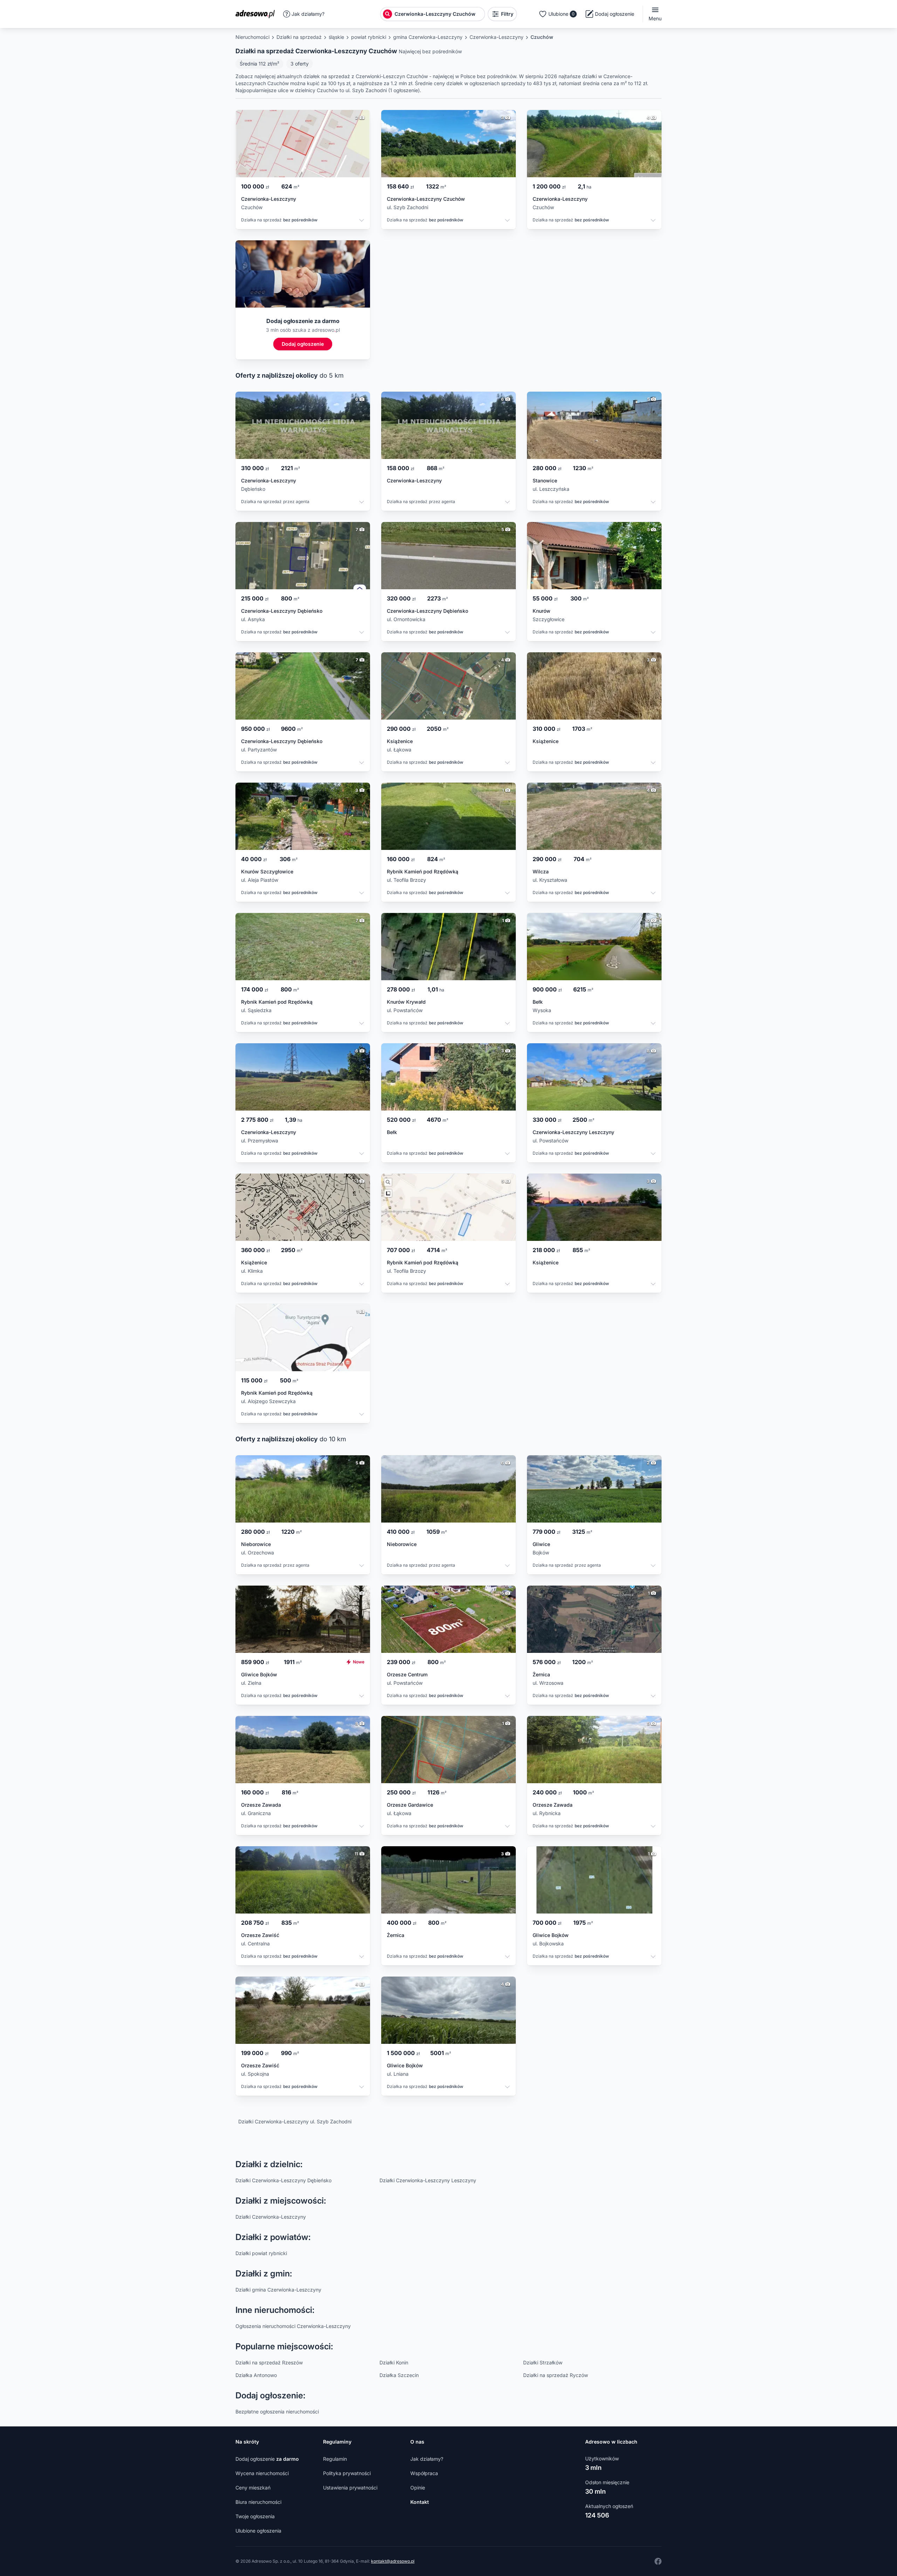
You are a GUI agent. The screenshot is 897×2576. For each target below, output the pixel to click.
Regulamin (335, 2459)
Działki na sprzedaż (299, 37)
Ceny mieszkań (253, 2488)
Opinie (418, 2488)
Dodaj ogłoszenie (267, 2459)
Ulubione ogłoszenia (258, 2531)
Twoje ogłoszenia (255, 2516)
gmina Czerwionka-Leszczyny (428, 37)
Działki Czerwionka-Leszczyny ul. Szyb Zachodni (295, 2121)
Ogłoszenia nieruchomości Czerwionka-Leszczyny (293, 2326)
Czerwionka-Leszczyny (497, 37)
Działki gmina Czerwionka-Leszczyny (278, 2290)
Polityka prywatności (347, 2473)
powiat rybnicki (369, 37)
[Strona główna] (257, 14)
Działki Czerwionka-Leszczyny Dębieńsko (283, 2180)
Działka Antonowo (256, 2375)
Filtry (507, 14)
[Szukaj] (388, 14)
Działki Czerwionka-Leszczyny (271, 2217)
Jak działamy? (308, 14)
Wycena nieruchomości (262, 2473)
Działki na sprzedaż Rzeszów (269, 2362)
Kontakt (420, 2502)
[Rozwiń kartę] (362, 221)
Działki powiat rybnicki (261, 2253)
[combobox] (439, 14)
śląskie (336, 37)
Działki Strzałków (543, 2362)
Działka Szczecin (399, 2375)
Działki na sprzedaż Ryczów (556, 2375)
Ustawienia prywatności (350, 2488)
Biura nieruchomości (258, 2502)
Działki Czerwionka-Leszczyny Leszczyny (428, 2180)
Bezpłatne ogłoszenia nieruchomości (277, 2412)
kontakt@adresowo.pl (393, 2561)
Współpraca (424, 2473)
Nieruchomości (252, 37)
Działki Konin (394, 2362)
